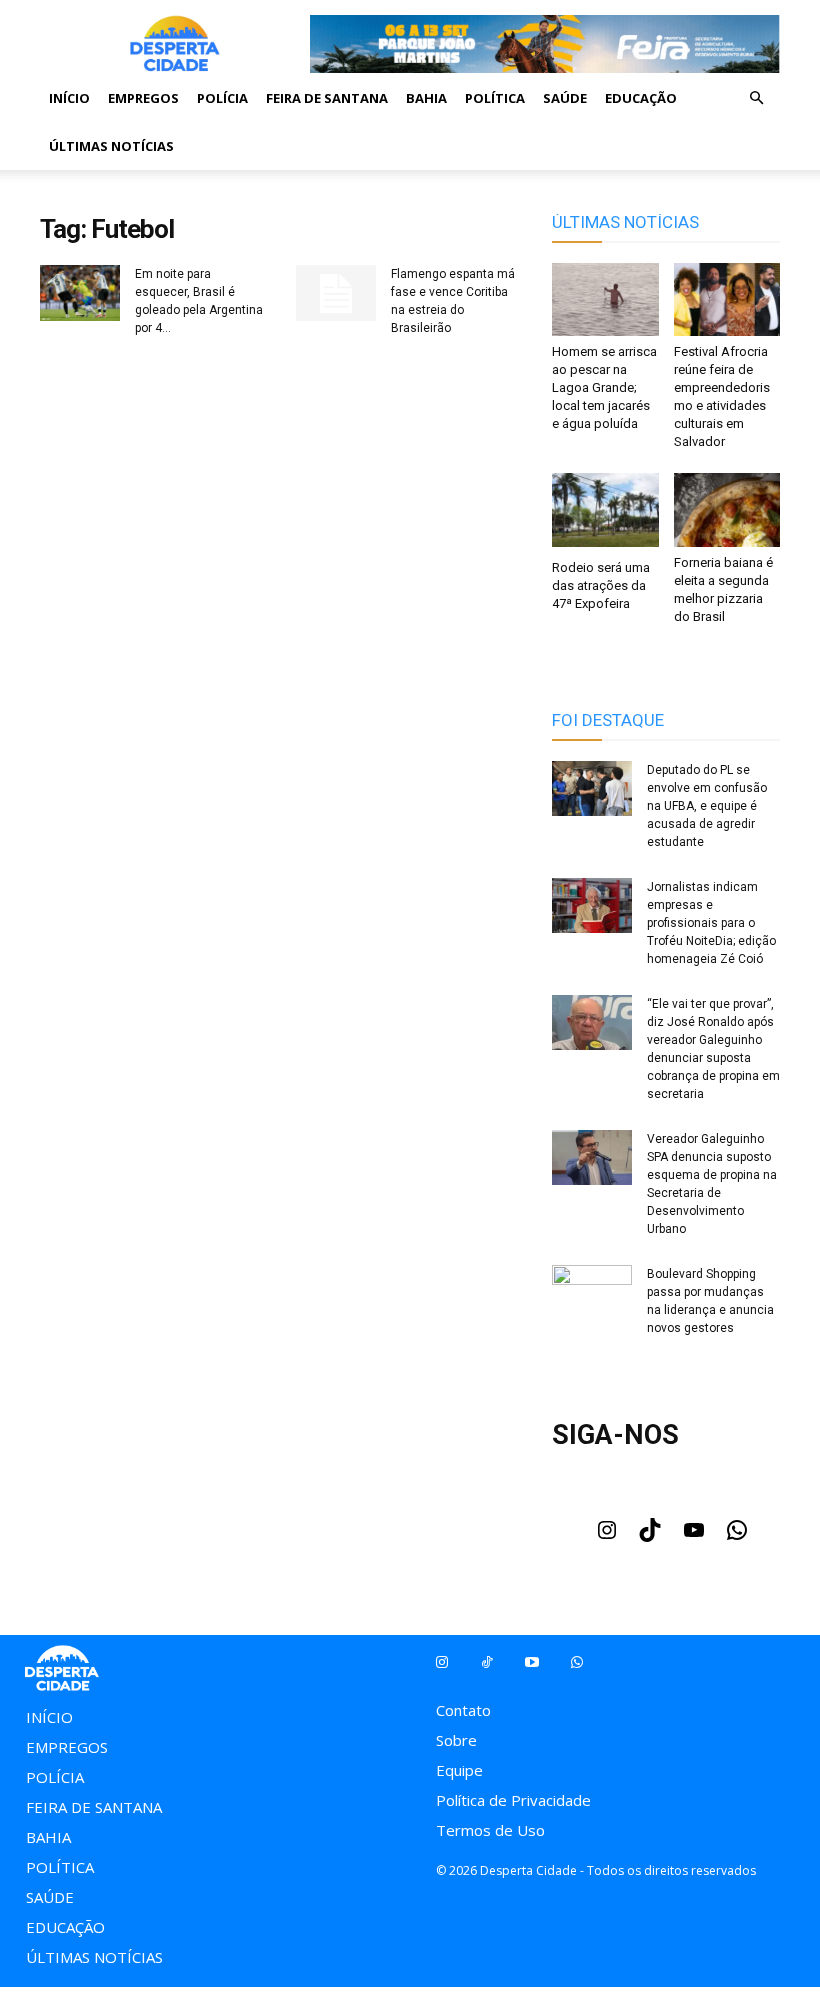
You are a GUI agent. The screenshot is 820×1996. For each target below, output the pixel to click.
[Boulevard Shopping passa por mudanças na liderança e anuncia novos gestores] (592, 1293)
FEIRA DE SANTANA (327, 98)
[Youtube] (694, 1536)
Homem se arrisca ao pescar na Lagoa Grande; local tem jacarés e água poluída (604, 387)
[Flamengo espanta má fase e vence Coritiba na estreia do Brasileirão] (336, 293)
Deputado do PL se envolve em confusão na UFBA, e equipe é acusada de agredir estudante (707, 806)
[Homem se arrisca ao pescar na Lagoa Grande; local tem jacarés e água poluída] (605, 299)
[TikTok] (650, 1536)
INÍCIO (69, 98)
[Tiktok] (486, 1662)
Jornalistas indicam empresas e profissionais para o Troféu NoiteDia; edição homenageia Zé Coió (711, 923)
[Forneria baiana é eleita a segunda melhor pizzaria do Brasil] (727, 509)
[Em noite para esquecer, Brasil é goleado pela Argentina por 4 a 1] (80, 295)
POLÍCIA (222, 98)
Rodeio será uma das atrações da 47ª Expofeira (601, 585)
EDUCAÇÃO (641, 98)
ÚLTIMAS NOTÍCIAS (111, 146)
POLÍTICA (495, 98)
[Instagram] (607, 1536)
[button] (756, 98)
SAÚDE (565, 98)
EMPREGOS (143, 98)
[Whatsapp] (576, 1662)
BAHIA (426, 98)
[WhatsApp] (737, 1536)
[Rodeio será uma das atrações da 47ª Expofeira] (605, 512)
